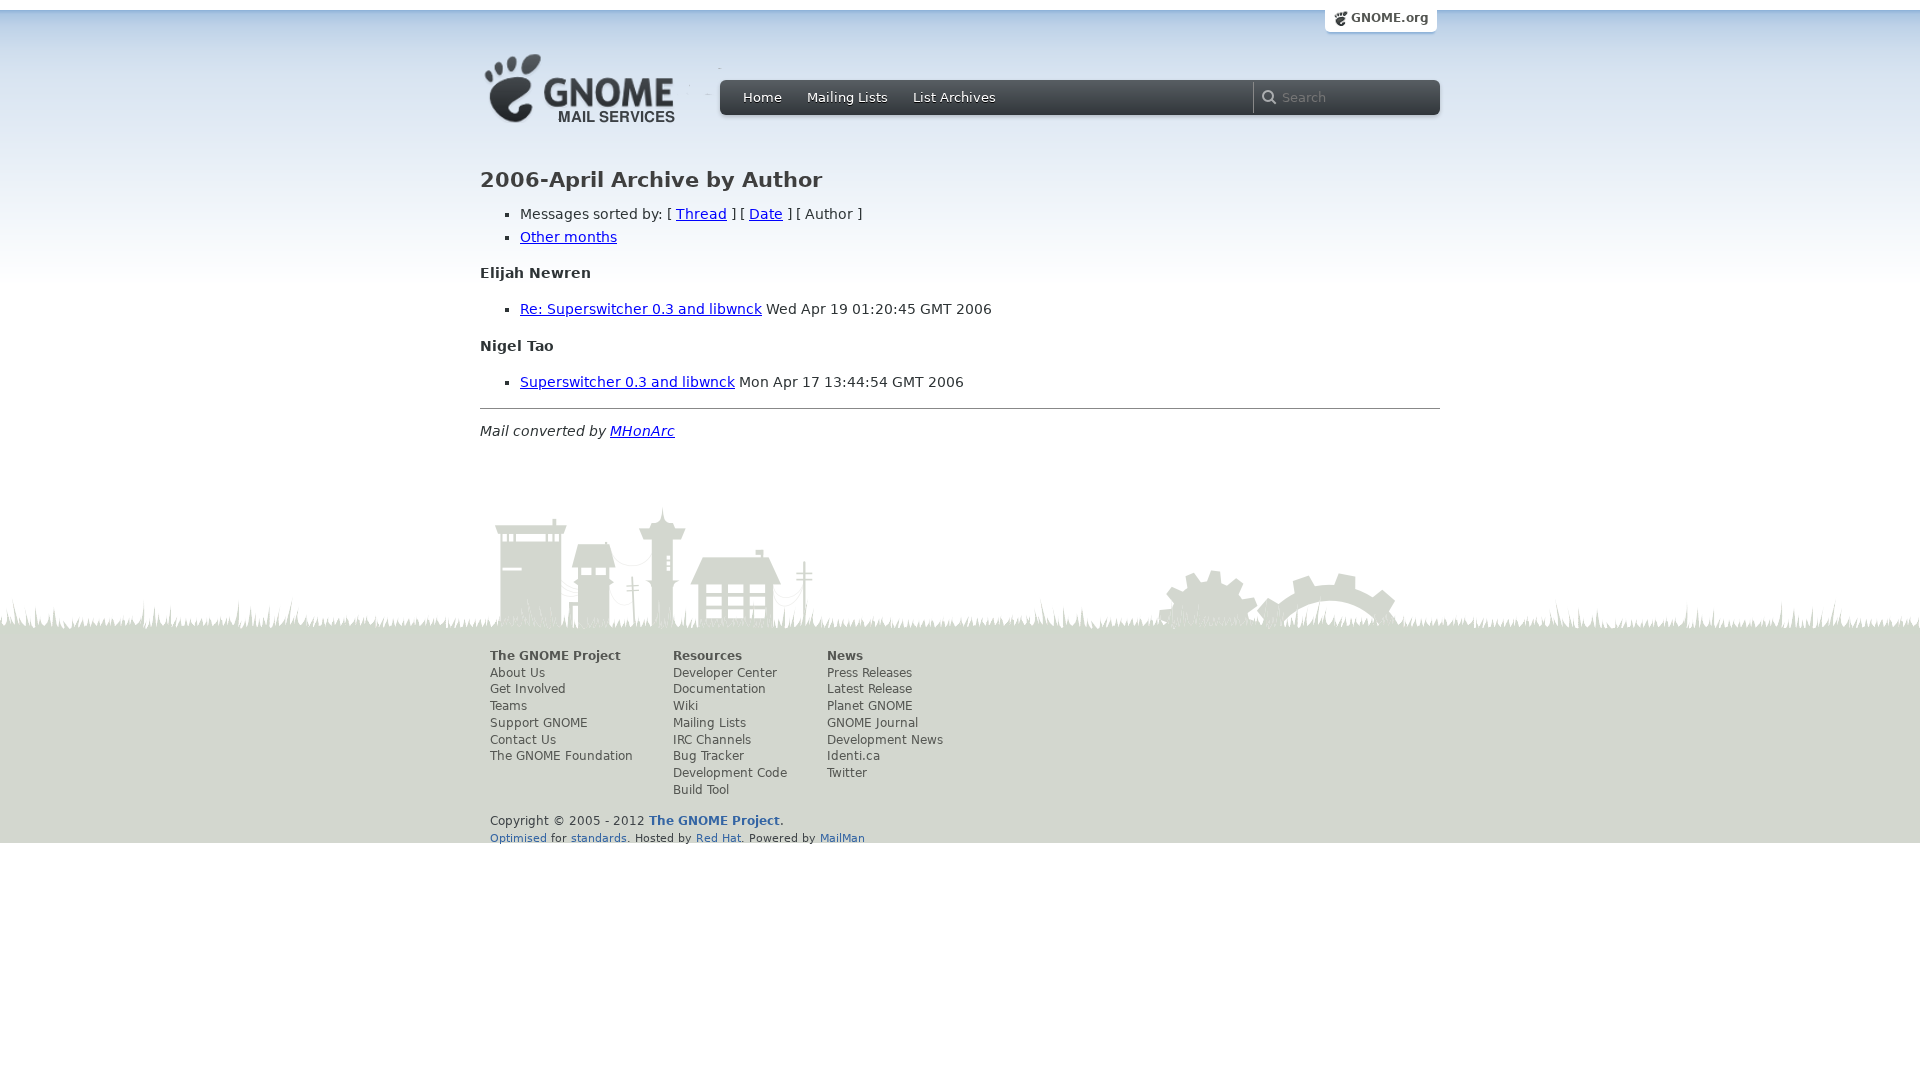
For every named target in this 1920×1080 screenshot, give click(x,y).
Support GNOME (539, 723)
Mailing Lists (847, 97)
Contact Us (523, 740)
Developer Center (725, 673)
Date (766, 214)
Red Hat (718, 838)
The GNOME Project (555, 656)
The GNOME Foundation (561, 756)
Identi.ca (853, 756)
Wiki (685, 706)
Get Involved (528, 689)
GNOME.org (1390, 18)
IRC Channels (712, 740)
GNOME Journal (872, 723)
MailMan (842, 838)
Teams (508, 706)
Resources (707, 656)
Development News (885, 740)
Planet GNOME (870, 706)
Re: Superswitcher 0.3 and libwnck (641, 309)
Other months (568, 237)
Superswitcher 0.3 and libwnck (627, 382)
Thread (701, 214)
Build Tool (701, 790)
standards (599, 838)
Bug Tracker (708, 756)
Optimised (518, 838)
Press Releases (869, 673)
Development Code (730, 773)
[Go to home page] (610, 128)
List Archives (954, 97)
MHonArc (642, 431)
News (845, 656)
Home (762, 97)
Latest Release (869, 689)
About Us (517, 673)
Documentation (719, 689)
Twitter (847, 773)
